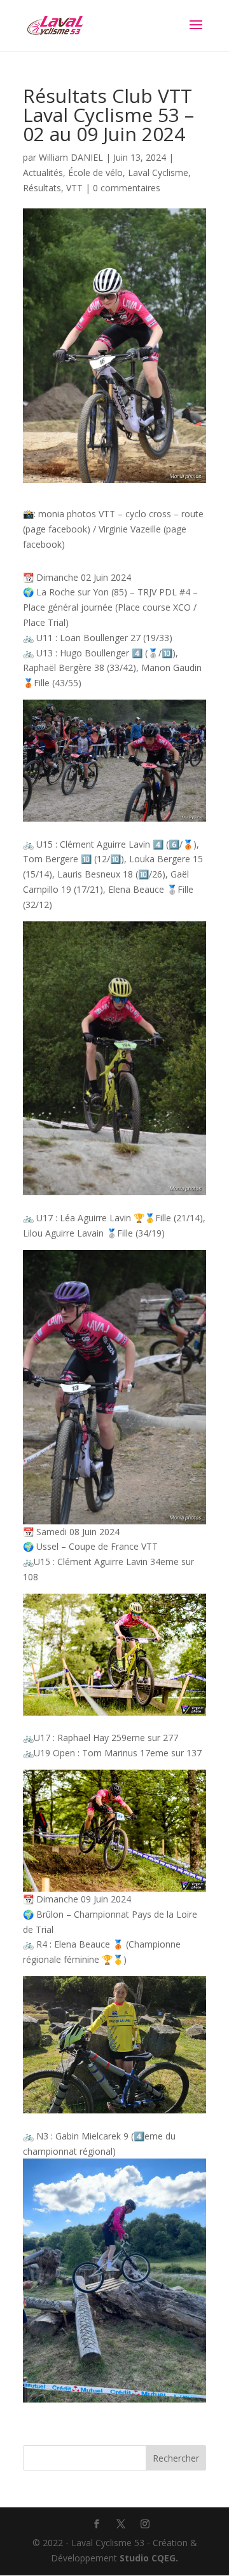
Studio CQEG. (149, 2558)
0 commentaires (127, 188)
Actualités (43, 173)
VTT (74, 188)
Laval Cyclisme (158, 173)
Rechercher (176, 2458)
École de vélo (95, 173)
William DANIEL (71, 157)
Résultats (42, 188)
